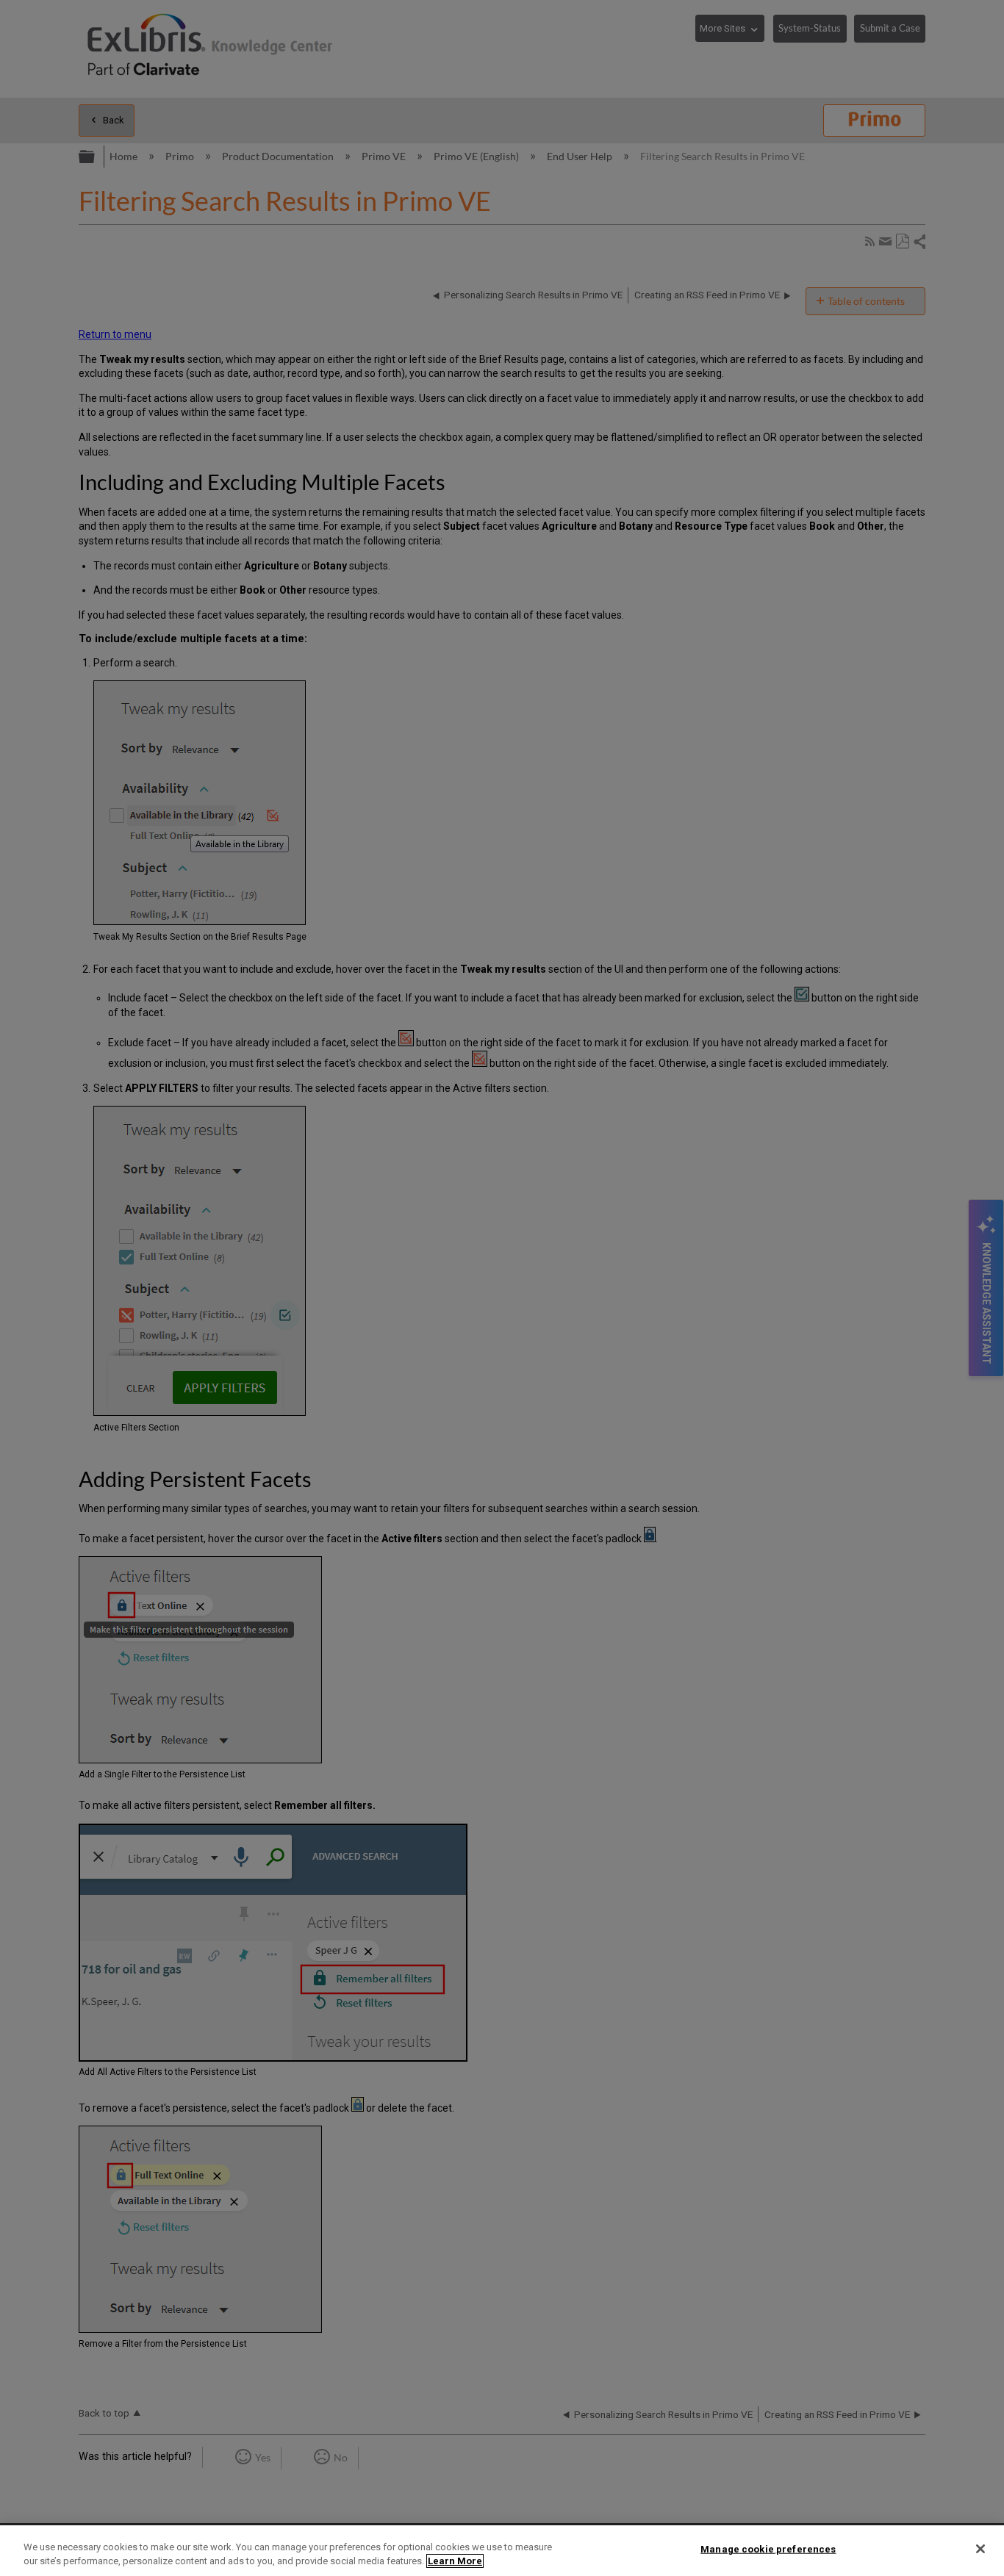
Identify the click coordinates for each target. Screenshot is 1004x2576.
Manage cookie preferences (768, 2549)
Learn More (455, 2561)
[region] (502, 2551)
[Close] (980, 2549)
